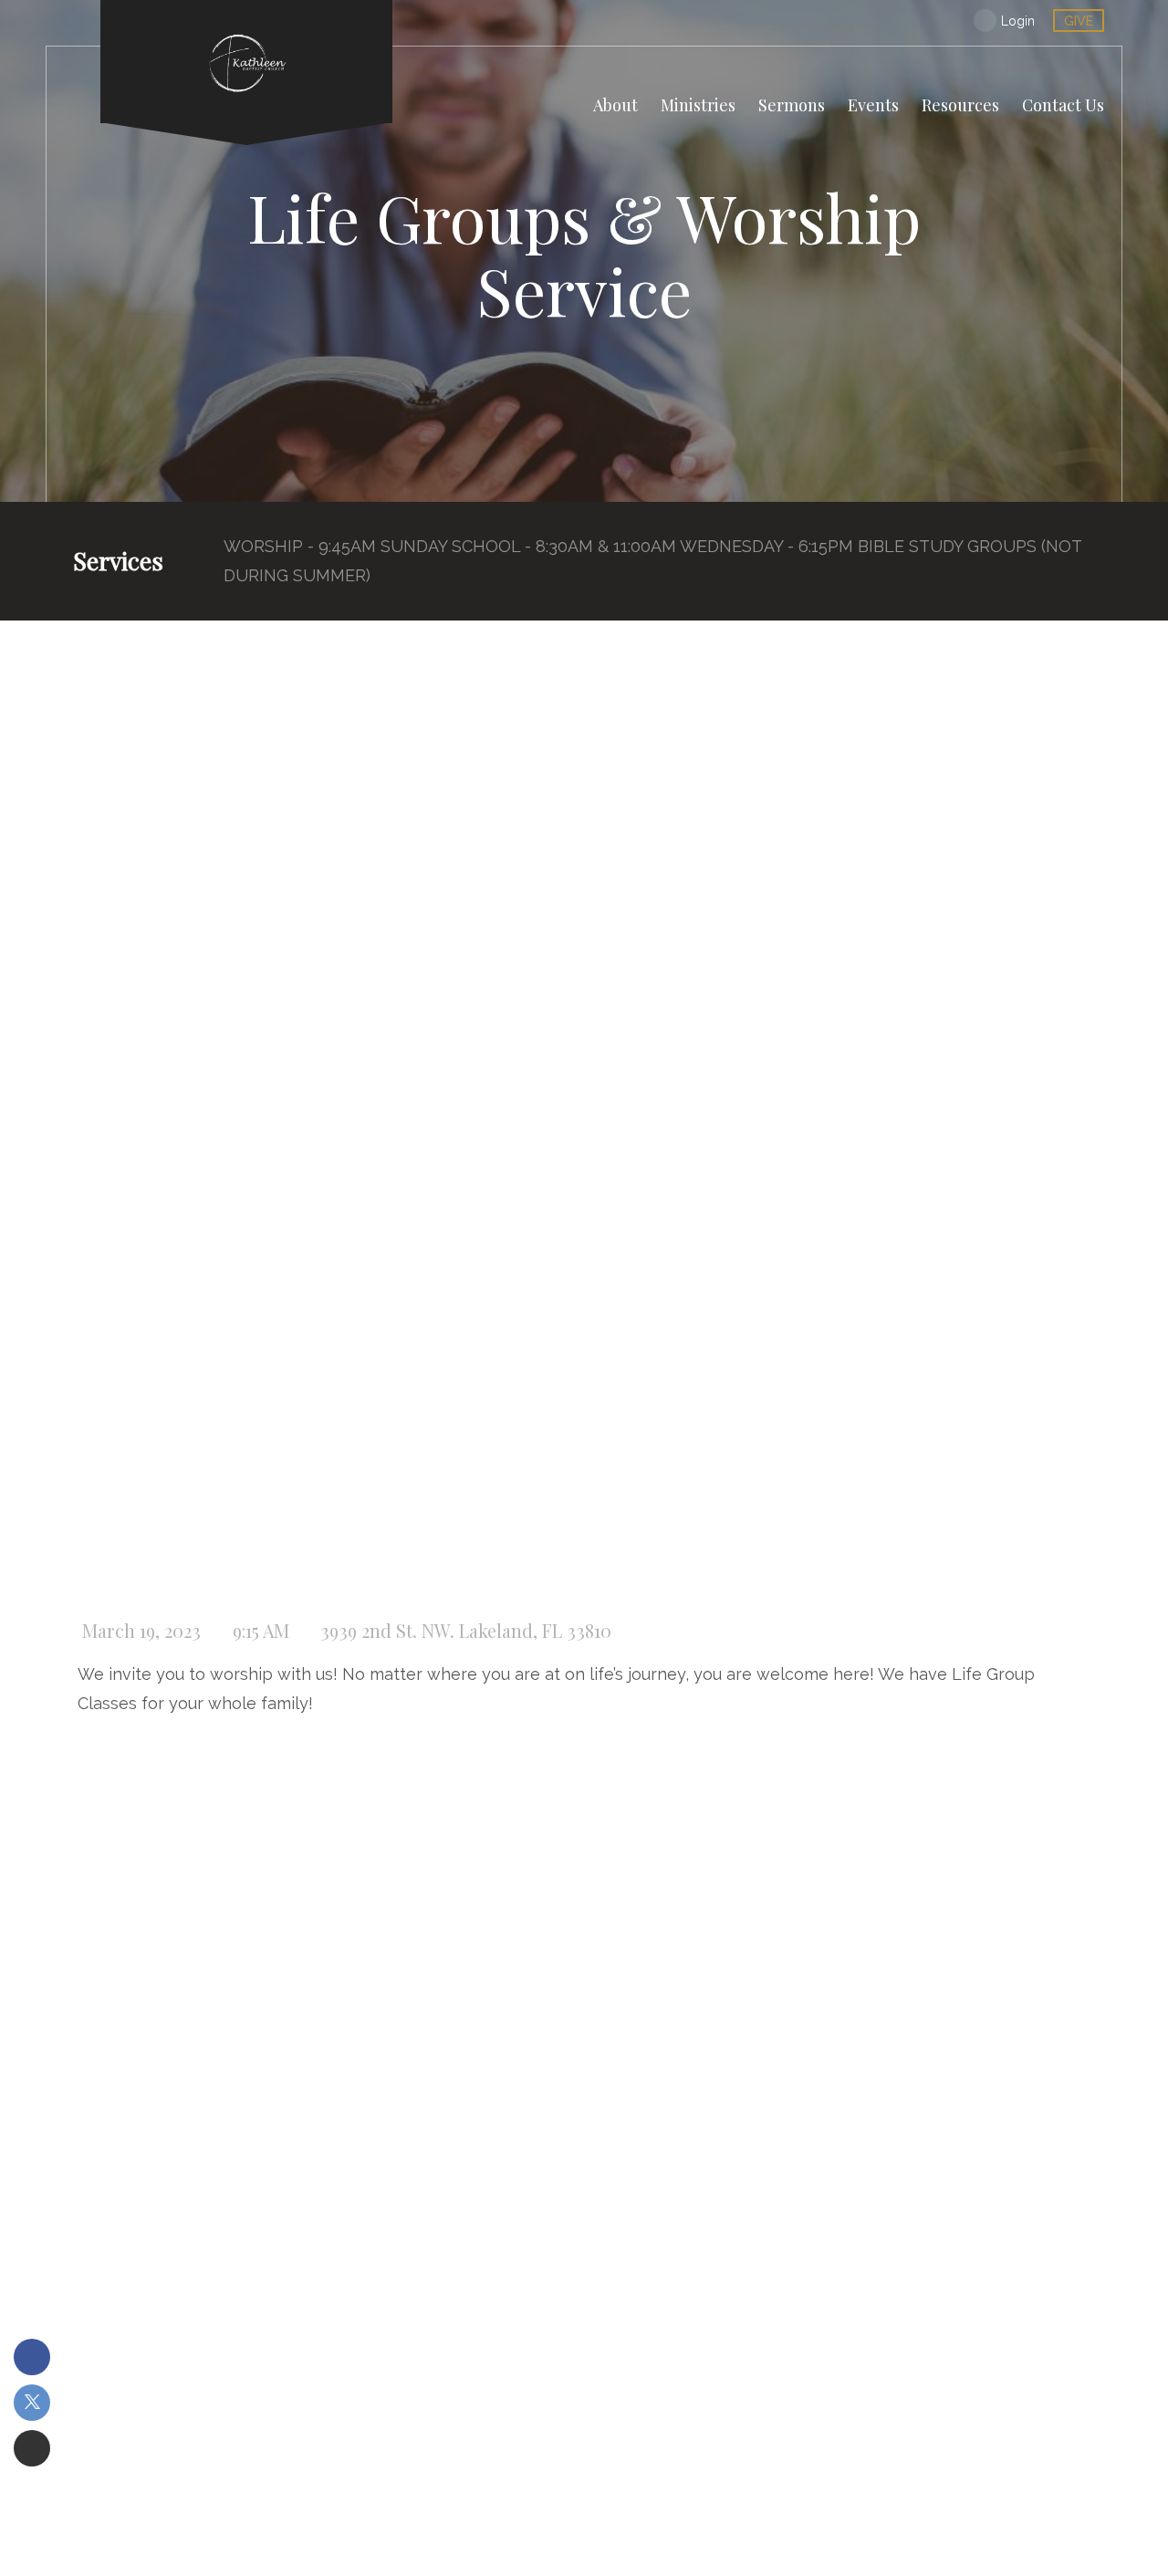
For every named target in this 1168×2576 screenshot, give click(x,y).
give (1079, 21)
